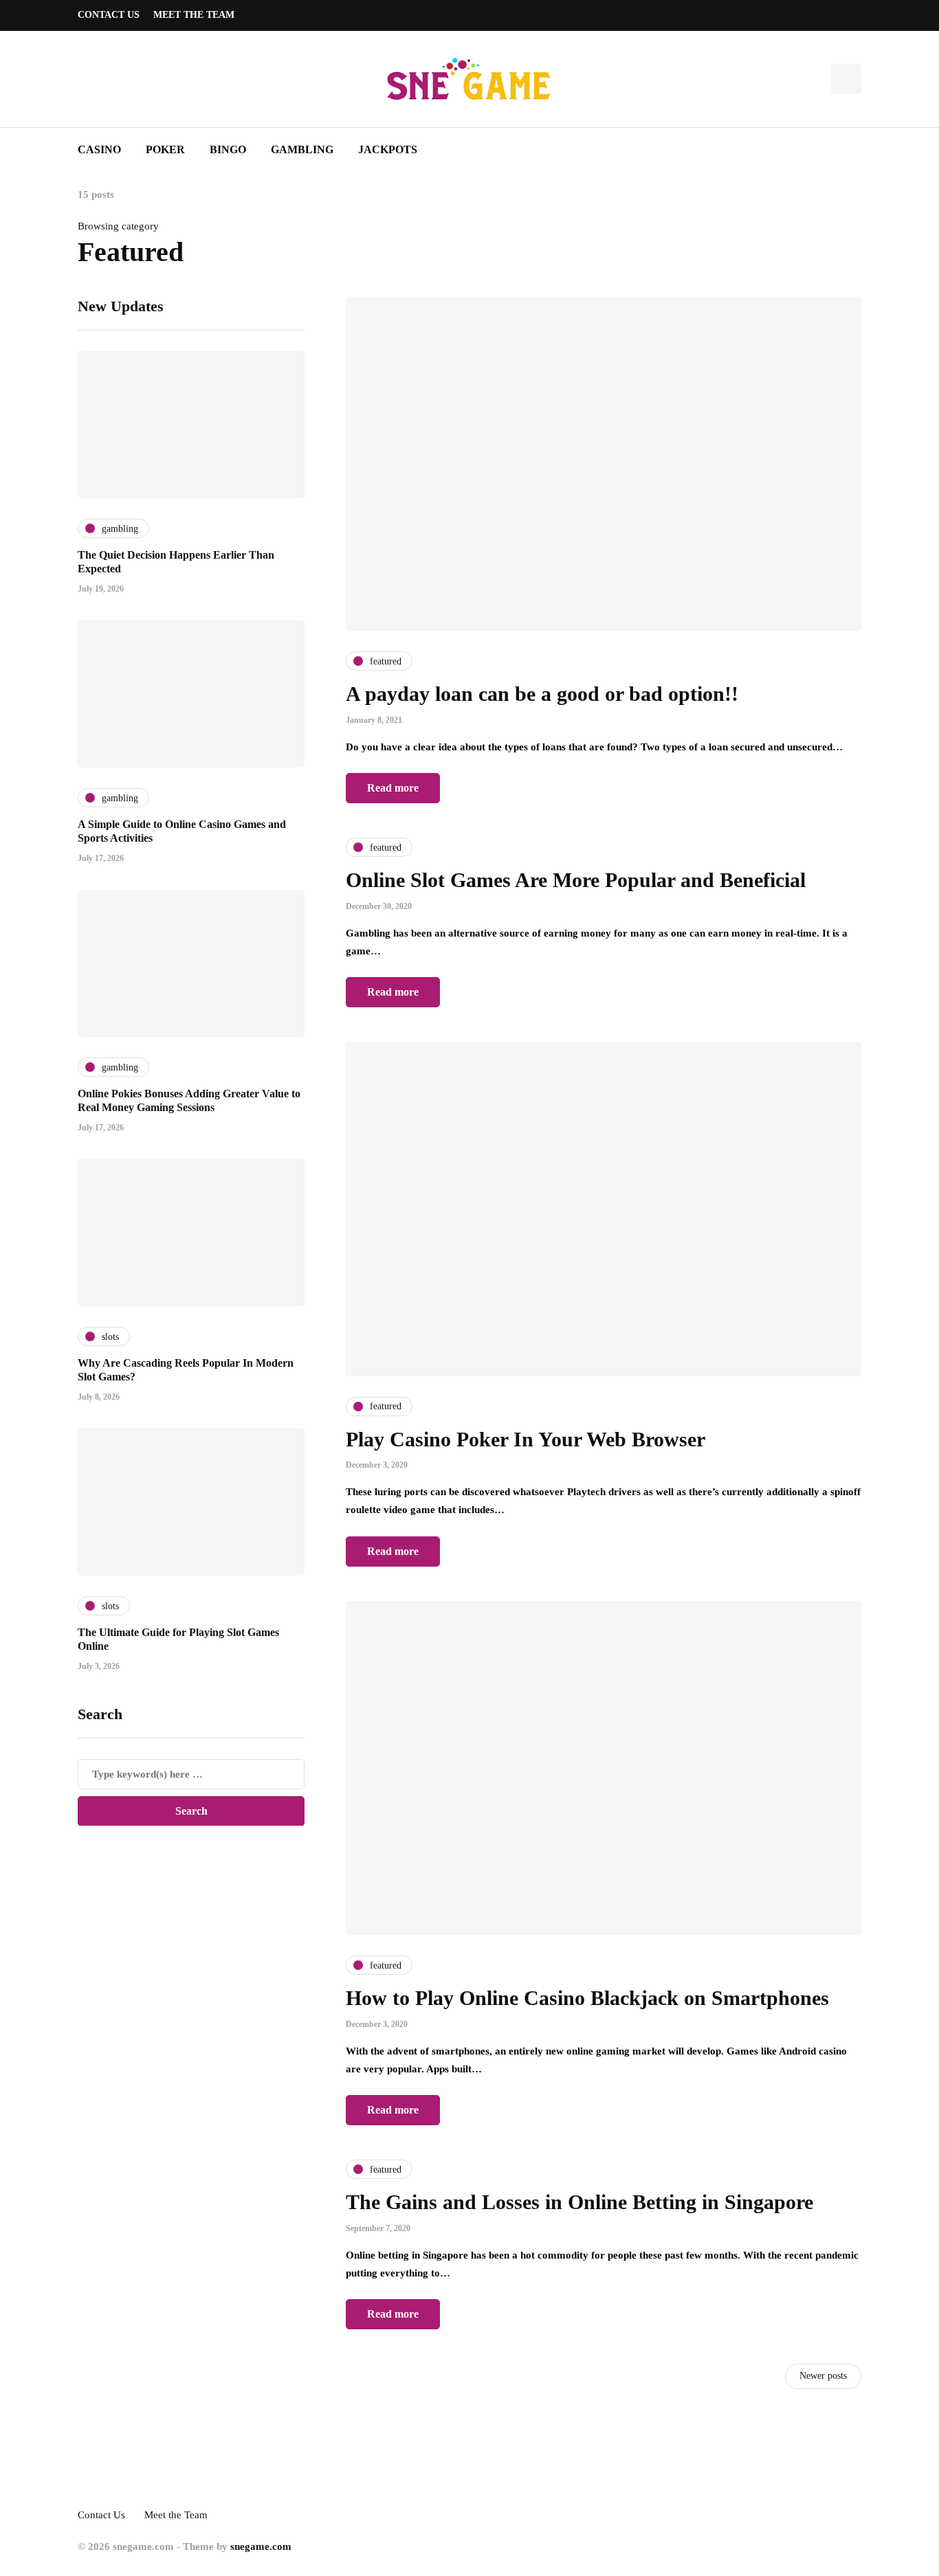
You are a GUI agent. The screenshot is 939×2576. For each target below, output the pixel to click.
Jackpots (388, 149)
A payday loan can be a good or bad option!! (542, 694)
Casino (99, 149)
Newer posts (823, 2376)
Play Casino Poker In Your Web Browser (526, 1439)
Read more (393, 788)
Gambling (302, 149)
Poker (165, 149)
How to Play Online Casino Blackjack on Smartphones (587, 1998)
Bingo (228, 149)
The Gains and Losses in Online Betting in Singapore (579, 2202)
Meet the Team (194, 15)
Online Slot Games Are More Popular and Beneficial (576, 880)
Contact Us (109, 15)
